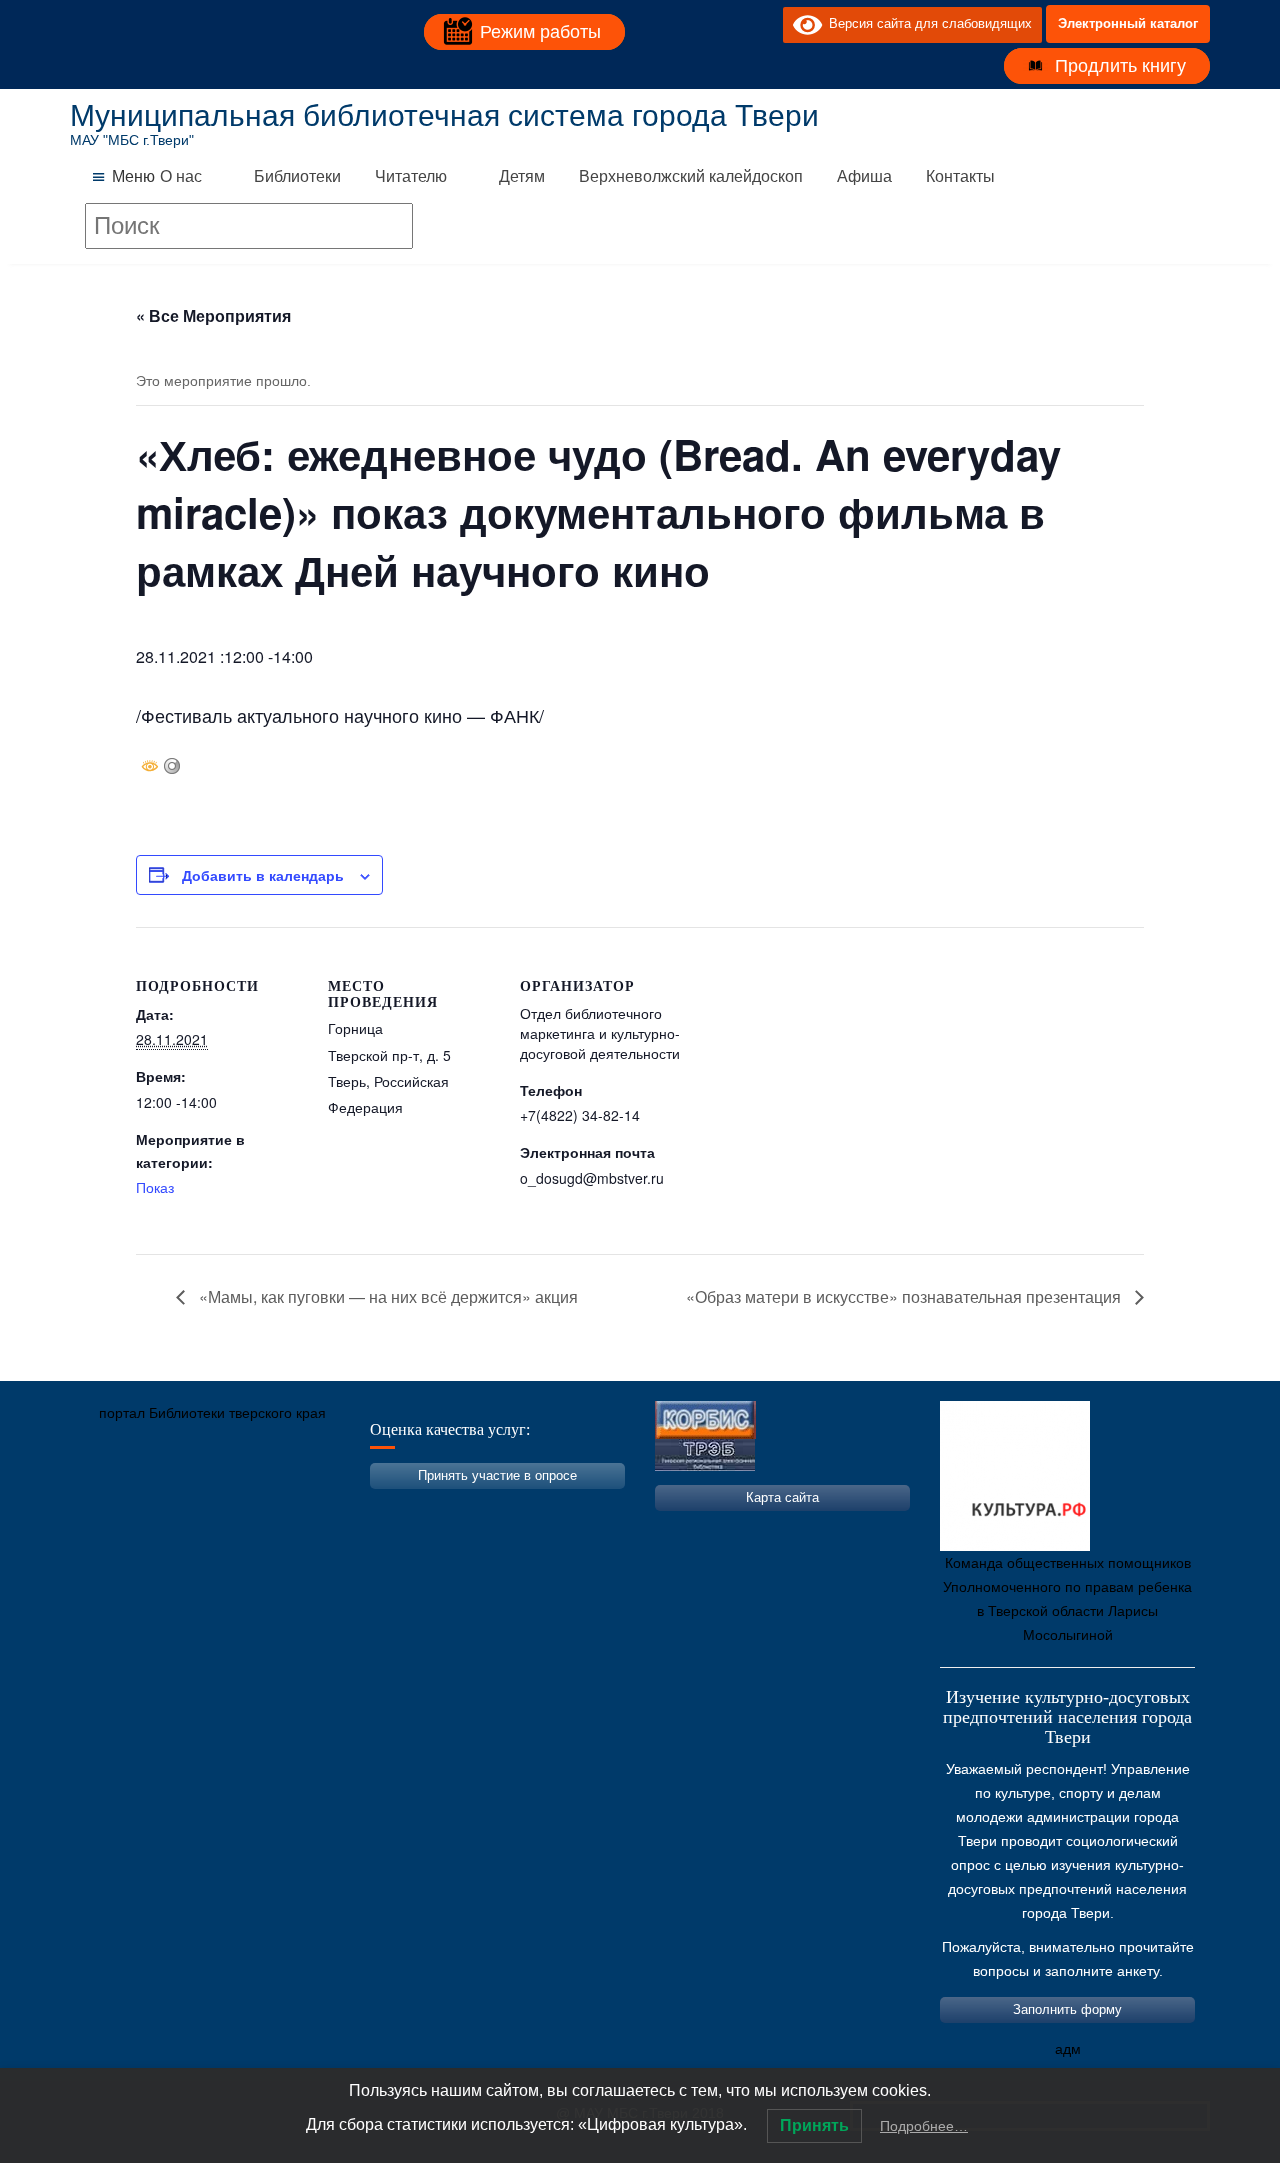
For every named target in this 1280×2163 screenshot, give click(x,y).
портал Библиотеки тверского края (212, 1413)
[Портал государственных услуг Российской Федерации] (175, 1507)
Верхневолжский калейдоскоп (691, 176)
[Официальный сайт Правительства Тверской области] (355, 1507)
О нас (181, 176)
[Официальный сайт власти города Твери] (475, 1507)
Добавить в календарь (263, 875)
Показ (155, 1187)
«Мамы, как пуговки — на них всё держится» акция (386, 1296)
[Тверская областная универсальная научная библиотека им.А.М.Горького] (235, 1507)
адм (1068, 2049)
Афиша (864, 176)
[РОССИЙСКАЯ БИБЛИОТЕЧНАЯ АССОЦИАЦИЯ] (295, 1507)
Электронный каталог (1128, 23)
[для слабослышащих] (763, 24)
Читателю (411, 176)
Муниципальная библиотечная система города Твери (444, 115)
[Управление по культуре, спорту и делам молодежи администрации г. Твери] (415, 1507)
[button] (133, 177)
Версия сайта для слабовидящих (927, 23)
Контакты (960, 176)
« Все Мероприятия (213, 315)
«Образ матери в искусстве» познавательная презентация (905, 1296)
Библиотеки (297, 176)
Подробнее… (924, 2126)
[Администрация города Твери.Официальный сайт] (115, 1507)
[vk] (727, 24)
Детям (522, 176)
